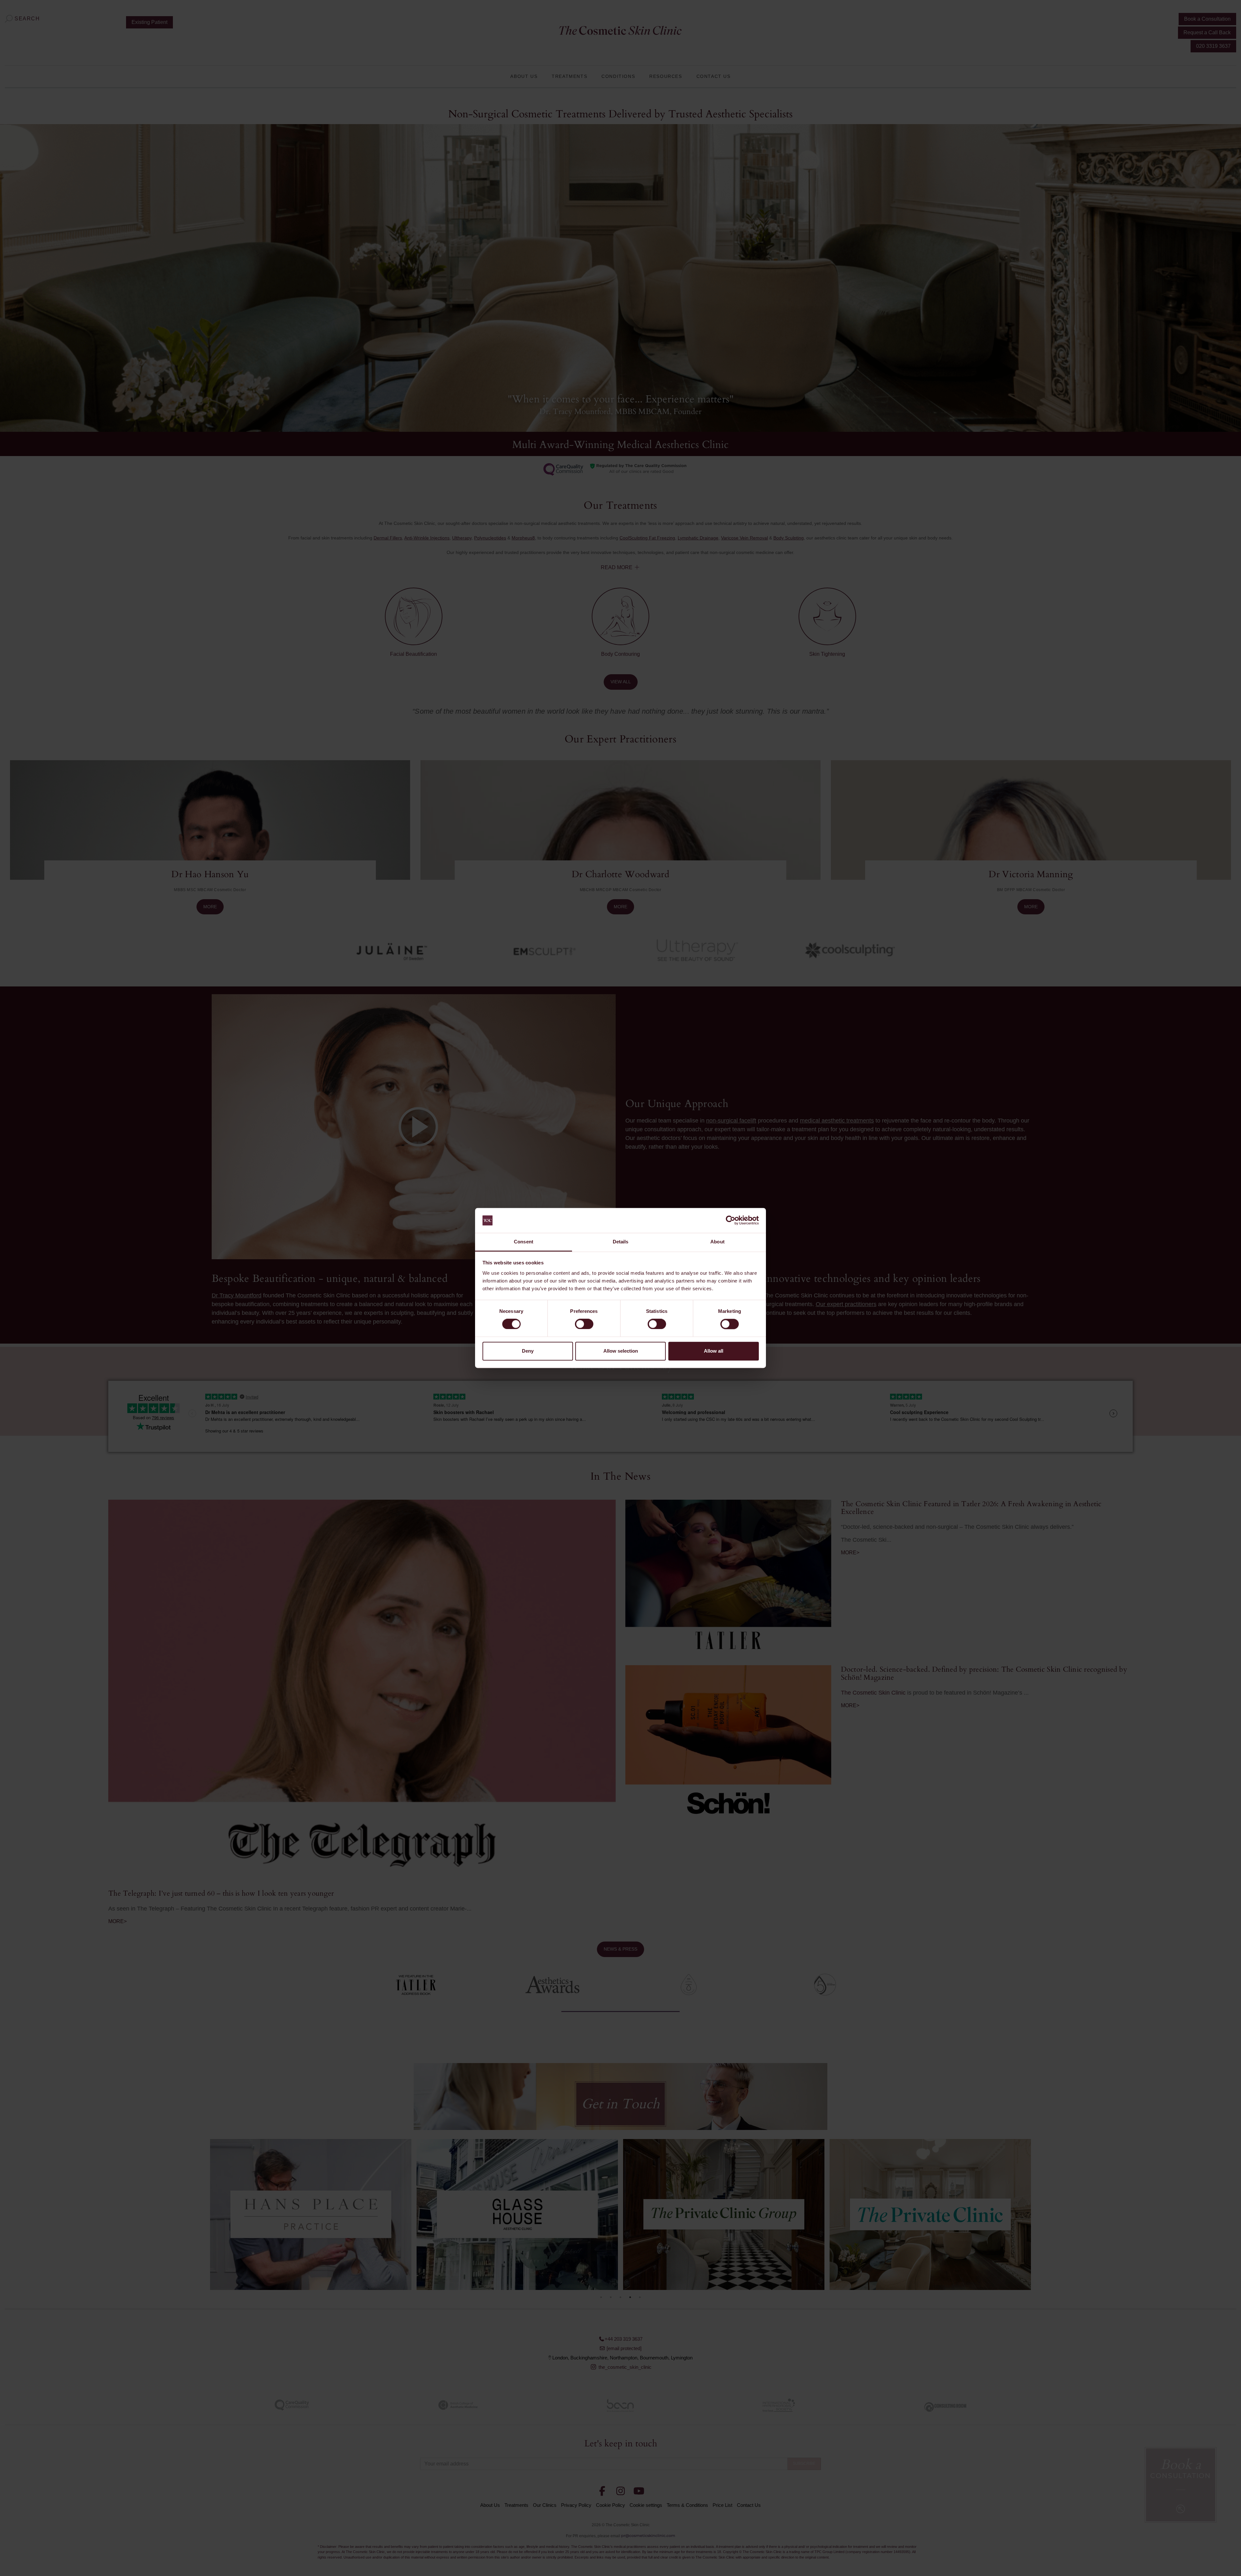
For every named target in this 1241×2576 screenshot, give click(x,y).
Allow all (714, 1351)
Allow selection (621, 1351)
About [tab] (717, 1242)
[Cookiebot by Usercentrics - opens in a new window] (731, 1220)
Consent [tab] (524, 1242)
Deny (528, 1351)
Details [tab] (621, 1242)
